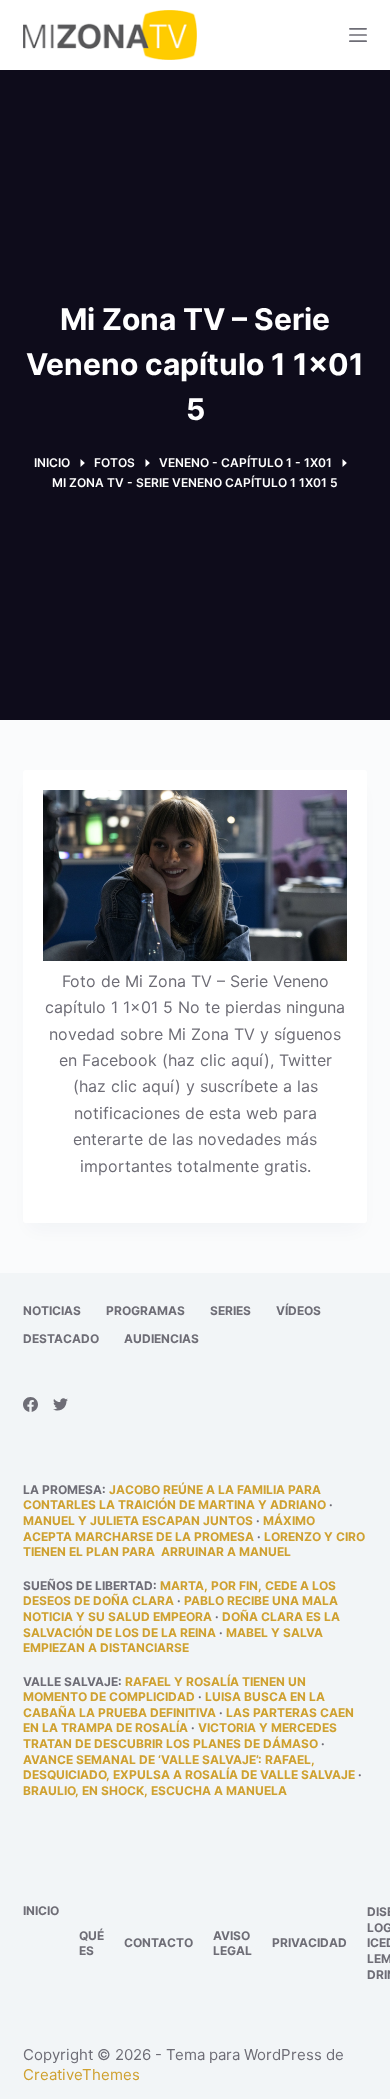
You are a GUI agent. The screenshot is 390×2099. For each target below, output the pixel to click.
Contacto (158, 1942)
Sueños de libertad (88, 1585)
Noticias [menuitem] (52, 1310)
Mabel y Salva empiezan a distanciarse (173, 1640)
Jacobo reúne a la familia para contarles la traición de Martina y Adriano (174, 1497)
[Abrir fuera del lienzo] (358, 35)
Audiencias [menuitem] (161, 1338)
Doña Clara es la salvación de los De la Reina (181, 1624)
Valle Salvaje (70, 1681)
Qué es (91, 1943)
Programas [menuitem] (145, 1310)
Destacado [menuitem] (61, 1338)
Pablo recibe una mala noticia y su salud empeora (180, 1608)
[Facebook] (30, 1404)
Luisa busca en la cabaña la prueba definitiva (174, 1704)
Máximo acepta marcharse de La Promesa (169, 1528)
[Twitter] (60, 1404)
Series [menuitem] (230, 1310)
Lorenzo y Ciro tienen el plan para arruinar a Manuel (194, 1544)
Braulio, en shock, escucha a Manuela (155, 1790)
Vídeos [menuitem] (298, 1310)
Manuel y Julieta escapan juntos (138, 1520)
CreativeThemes (81, 2074)
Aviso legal (232, 1943)
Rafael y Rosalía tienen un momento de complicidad (164, 1689)
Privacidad (309, 1942)
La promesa (62, 1489)
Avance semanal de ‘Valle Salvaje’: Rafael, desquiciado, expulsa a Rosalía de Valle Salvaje (189, 1767)
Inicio (41, 1910)
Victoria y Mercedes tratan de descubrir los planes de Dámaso (180, 1735)
